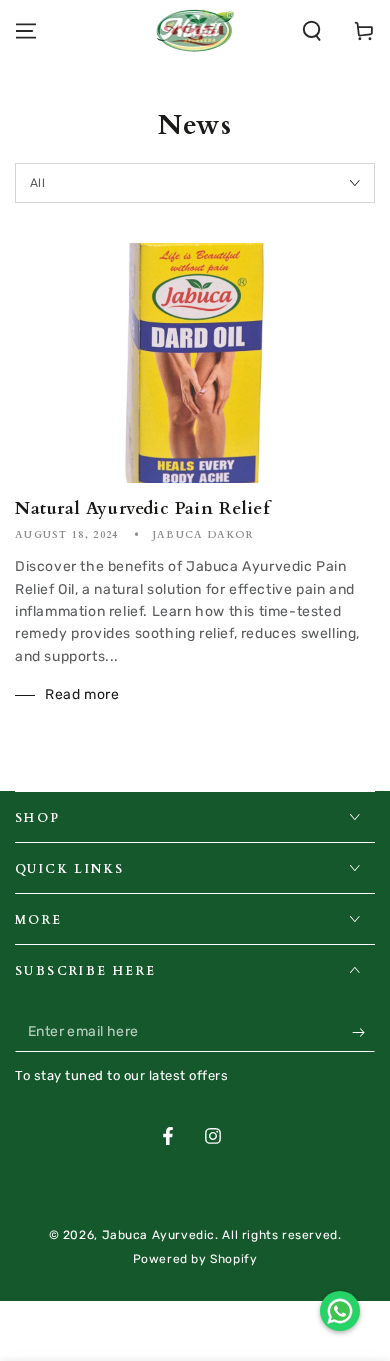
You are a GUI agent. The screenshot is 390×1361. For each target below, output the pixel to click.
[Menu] (26, 31)
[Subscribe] (363, 1032)
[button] (312, 31)
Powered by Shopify (195, 1259)
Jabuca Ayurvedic (159, 1235)
